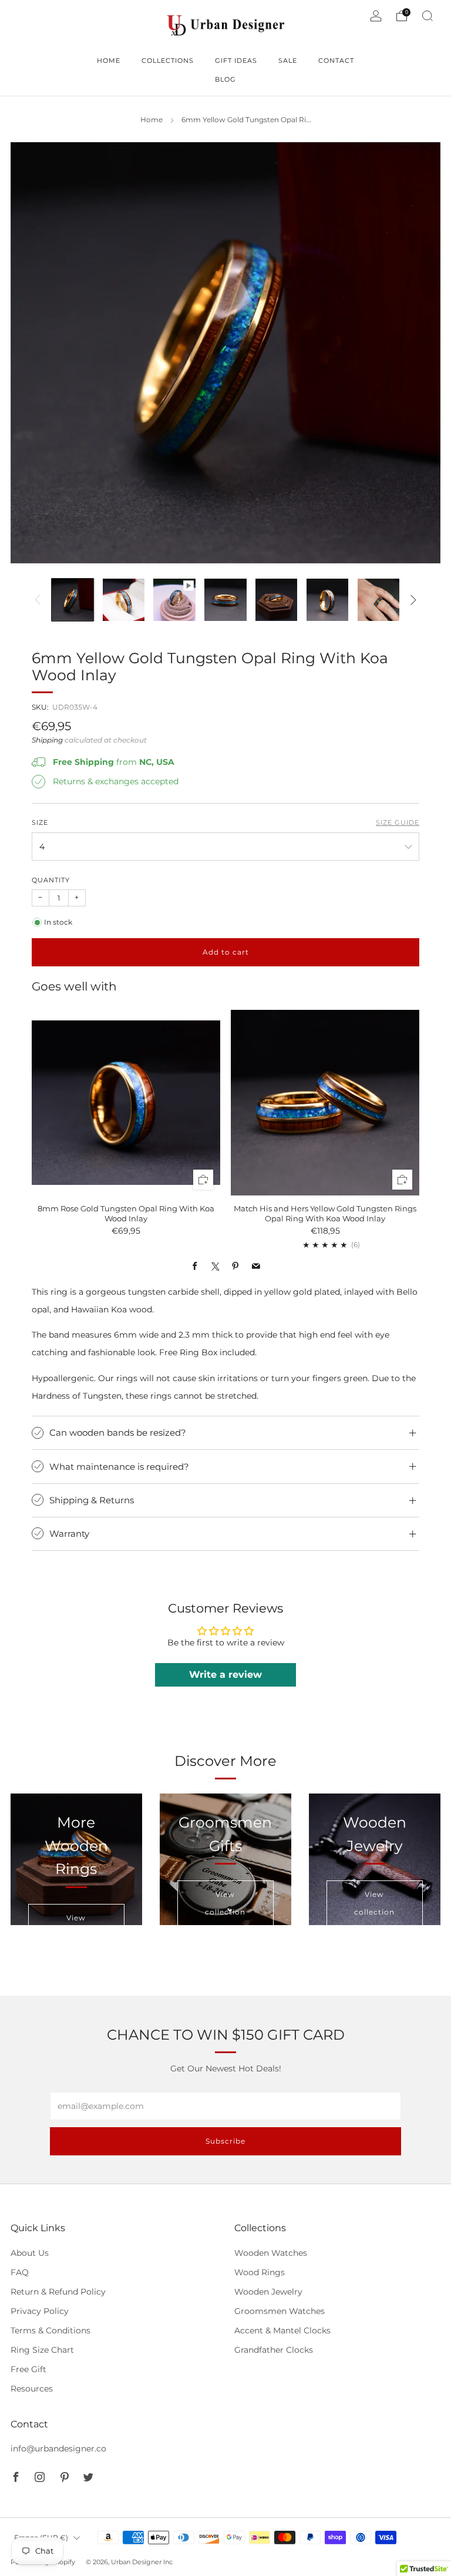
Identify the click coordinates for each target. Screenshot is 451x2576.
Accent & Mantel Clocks (282, 2330)
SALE (288, 61)
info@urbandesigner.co (58, 2449)
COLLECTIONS (168, 61)
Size (40, 823)
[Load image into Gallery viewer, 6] (327, 600)
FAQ (20, 2272)
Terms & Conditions (51, 2330)
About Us (30, 2253)
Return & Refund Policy (58, 2292)
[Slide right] (413, 600)
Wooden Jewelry (268, 2292)
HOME (109, 61)
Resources (32, 2389)
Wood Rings (260, 2272)
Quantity (51, 880)
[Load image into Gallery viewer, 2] (124, 600)
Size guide (398, 823)
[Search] (428, 16)
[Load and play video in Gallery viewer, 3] (174, 600)
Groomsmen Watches (280, 2311)
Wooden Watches (271, 2253)
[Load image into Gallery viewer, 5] (276, 600)
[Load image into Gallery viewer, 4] (225, 600)
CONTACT (336, 61)
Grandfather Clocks (274, 2350)
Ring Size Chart (42, 2350)
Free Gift (28, 2369)
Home (152, 120)
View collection (225, 1903)
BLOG (225, 79)
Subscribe (225, 2141)
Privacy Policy (40, 2311)
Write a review (225, 1675)
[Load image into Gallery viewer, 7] (378, 600)
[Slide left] (38, 600)
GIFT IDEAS (236, 61)
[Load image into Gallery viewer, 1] (73, 600)
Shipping (47, 740)
